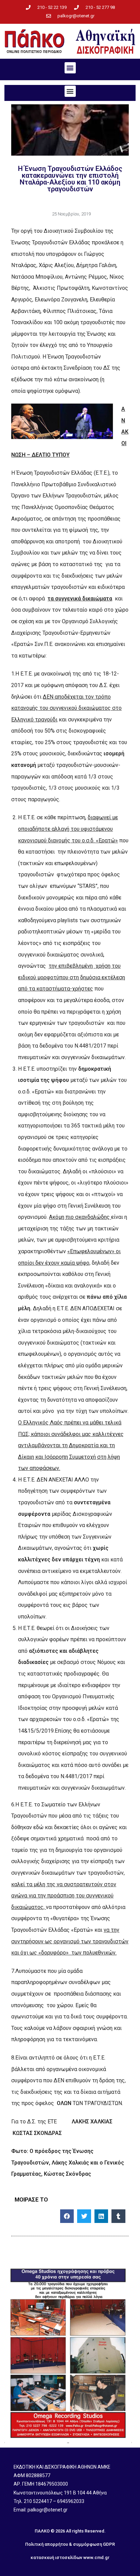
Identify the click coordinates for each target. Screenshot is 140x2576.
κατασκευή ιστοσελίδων (56, 2557)
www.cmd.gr (96, 2557)
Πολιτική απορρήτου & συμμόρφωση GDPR (70, 2544)
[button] (70, 68)
